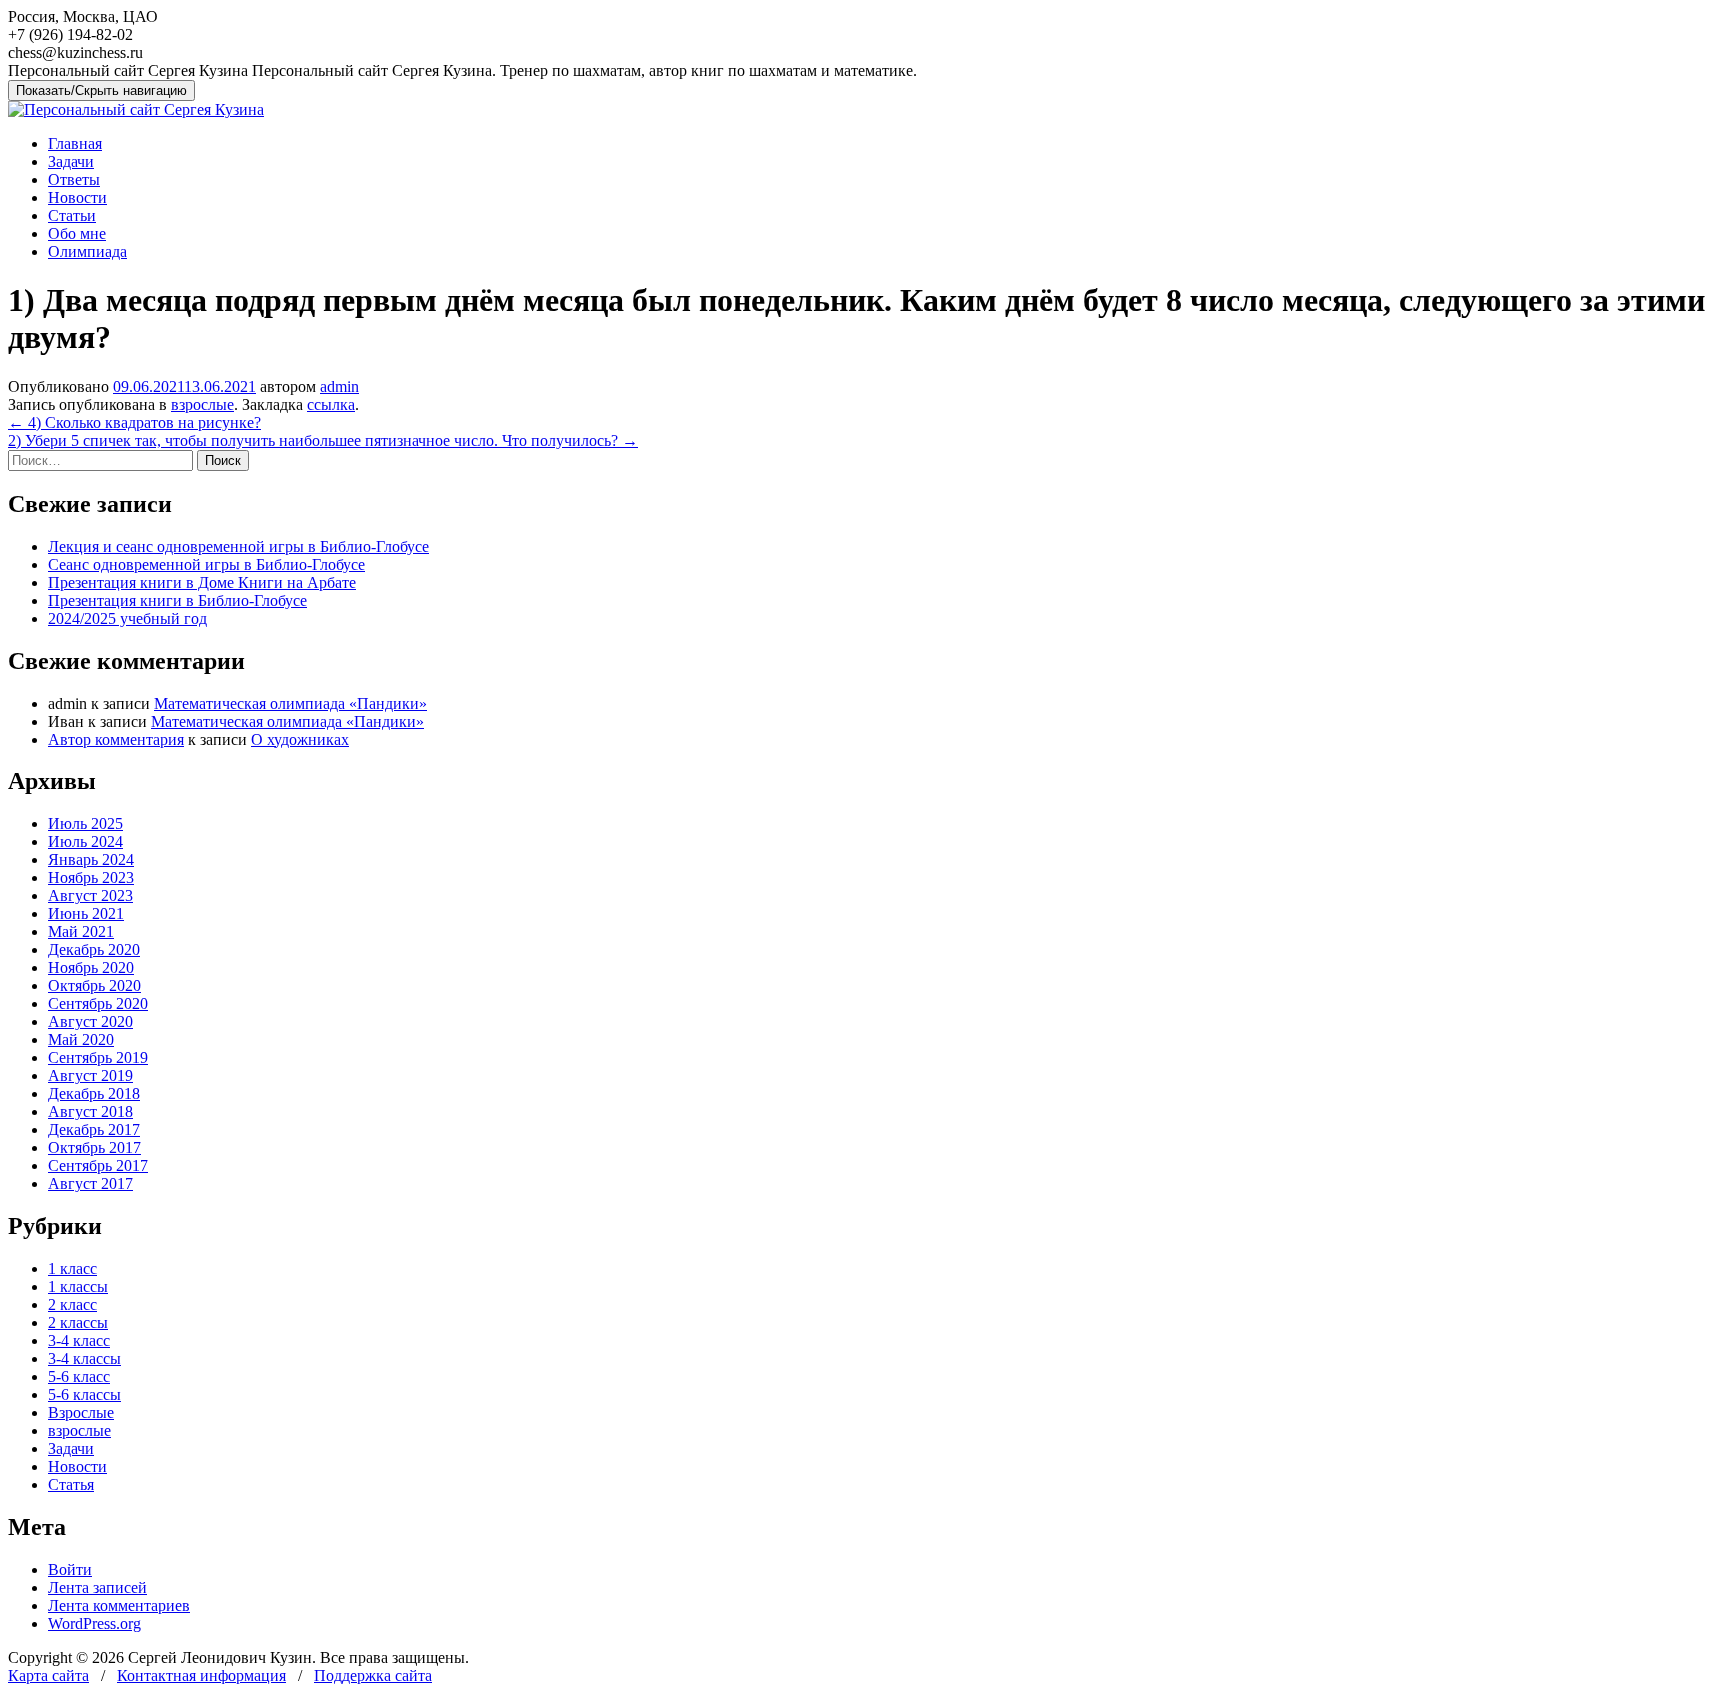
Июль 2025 (85, 823)
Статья (71, 1484)
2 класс (72, 1304)
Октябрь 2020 (94, 985)
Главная (75, 143)
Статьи (72, 215)
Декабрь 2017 (94, 1129)
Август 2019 (90, 1075)
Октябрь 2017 (94, 1147)
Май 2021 (81, 931)
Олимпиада (87, 251)
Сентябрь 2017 (98, 1165)
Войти (70, 1569)
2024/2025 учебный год (127, 618)
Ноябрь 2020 (91, 967)
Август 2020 (90, 1021)
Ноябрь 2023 (91, 877)
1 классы (78, 1286)
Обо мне (77, 233)
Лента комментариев (119, 1605)
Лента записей (97, 1587)
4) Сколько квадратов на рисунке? (134, 422)
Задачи (71, 161)
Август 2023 (90, 895)
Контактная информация (201, 1675)
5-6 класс (79, 1376)
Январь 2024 (91, 859)
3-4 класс (79, 1340)
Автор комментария (116, 739)
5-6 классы (84, 1394)
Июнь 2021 (86, 913)
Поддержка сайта (373, 1675)
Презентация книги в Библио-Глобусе (177, 600)
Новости (77, 197)
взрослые (202, 404)
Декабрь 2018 (94, 1093)
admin (339, 386)
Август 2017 (90, 1183)
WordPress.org (94, 1623)
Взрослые (81, 1412)
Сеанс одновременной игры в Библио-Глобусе (206, 564)
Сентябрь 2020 (98, 1003)
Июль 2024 (85, 841)
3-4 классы (84, 1358)
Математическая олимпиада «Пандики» (290, 703)
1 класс (72, 1268)
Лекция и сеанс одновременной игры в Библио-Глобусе (238, 546)
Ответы (74, 179)
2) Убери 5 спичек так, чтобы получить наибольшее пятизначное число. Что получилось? (323, 440)
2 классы (78, 1322)
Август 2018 (90, 1111)
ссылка (331, 404)
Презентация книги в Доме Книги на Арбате (202, 582)
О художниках (300, 739)
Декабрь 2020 (94, 949)
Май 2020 (81, 1039)
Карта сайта (48, 1675)
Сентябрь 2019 (98, 1057)
